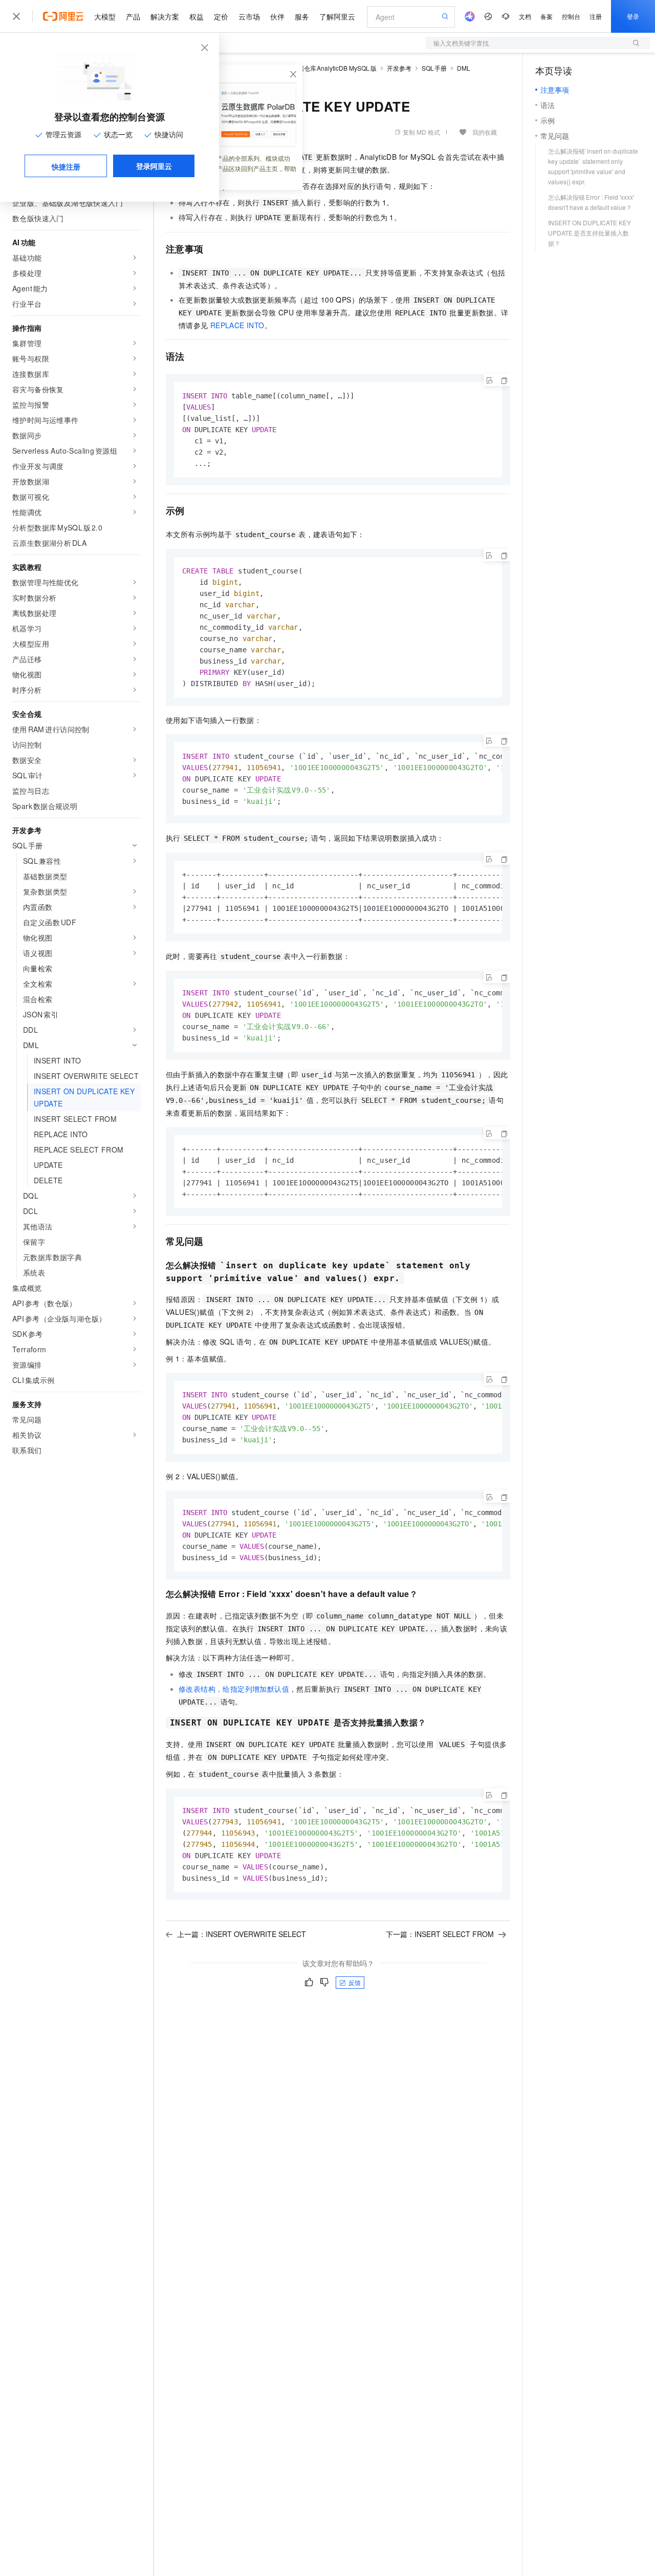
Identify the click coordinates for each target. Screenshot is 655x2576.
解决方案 (165, 16)
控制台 (571, 16)
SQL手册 (434, 68)
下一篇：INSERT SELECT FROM (440, 1934)
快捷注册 (66, 166)
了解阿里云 (337, 16)
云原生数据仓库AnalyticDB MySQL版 (325, 68)
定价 (221, 16)
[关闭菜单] (16, 16)
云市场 (249, 16)
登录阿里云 (154, 166)
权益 (196, 16)
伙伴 (277, 16)
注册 (596, 16)
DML (464, 68)
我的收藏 (485, 132)
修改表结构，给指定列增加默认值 (234, 1689)
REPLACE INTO (237, 325)
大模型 (105, 16)
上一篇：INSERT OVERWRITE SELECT (242, 1934)
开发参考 (399, 68)
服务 (302, 16)
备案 (547, 16)
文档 (525, 16)
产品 (133, 16)
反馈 (355, 1982)
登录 (633, 16)
